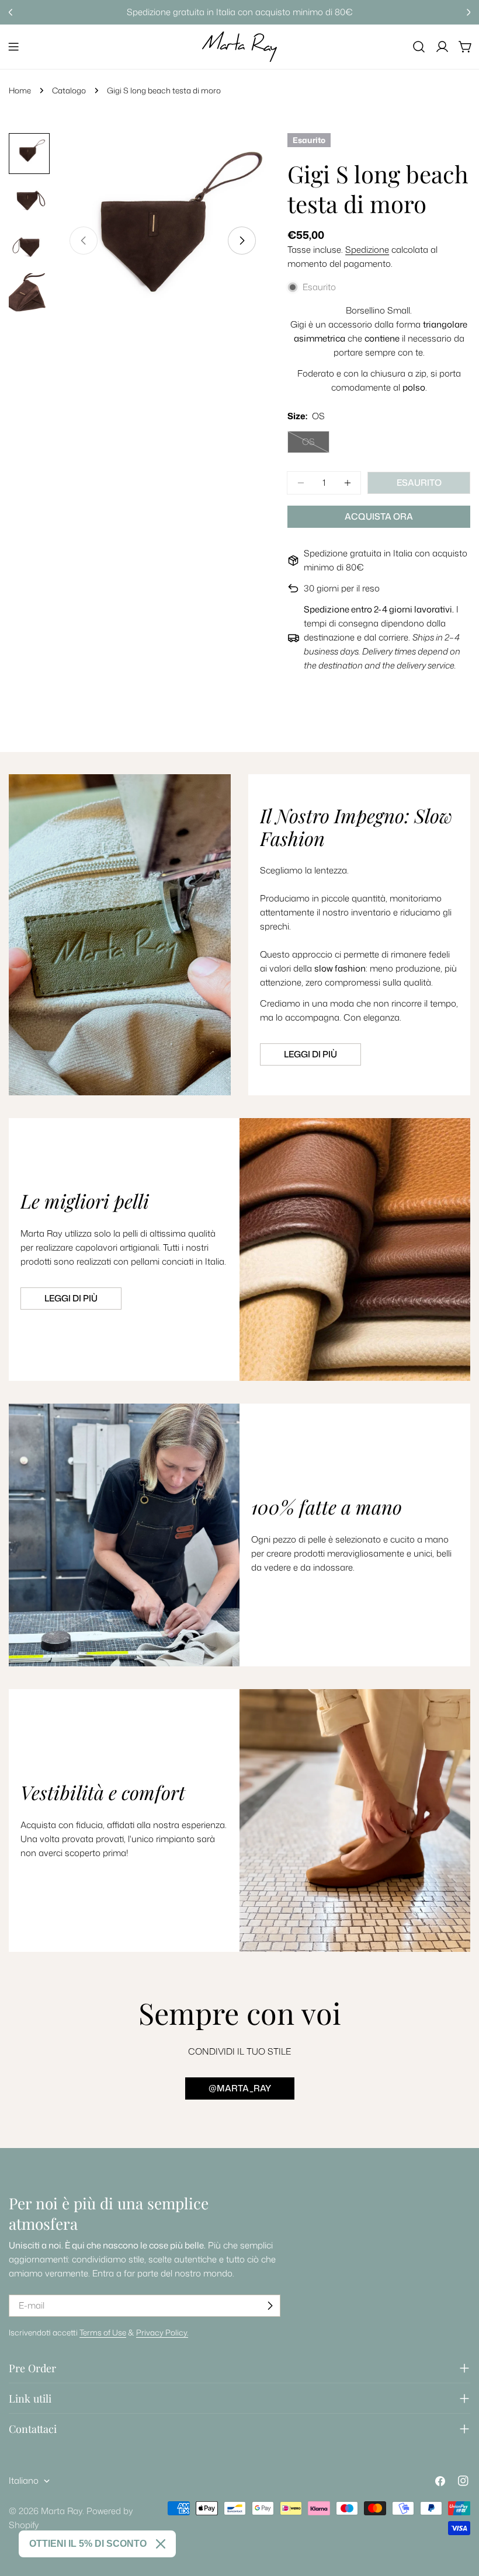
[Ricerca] (419, 47)
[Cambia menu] (13, 47)
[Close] (161, 2544)
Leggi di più (310, 1054)
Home (20, 90)
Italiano (24, 2481)
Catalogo (69, 90)
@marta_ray (240, 2088)
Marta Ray (62, 2511)
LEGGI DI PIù (71, 1298)
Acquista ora (379, 516)
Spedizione (367, 250)
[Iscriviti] (270, 2306)
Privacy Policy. (162, 2332)
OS (316, 444)
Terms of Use (103, 2332)
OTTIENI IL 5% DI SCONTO (88, 2544)
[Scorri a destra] (242, 241)
